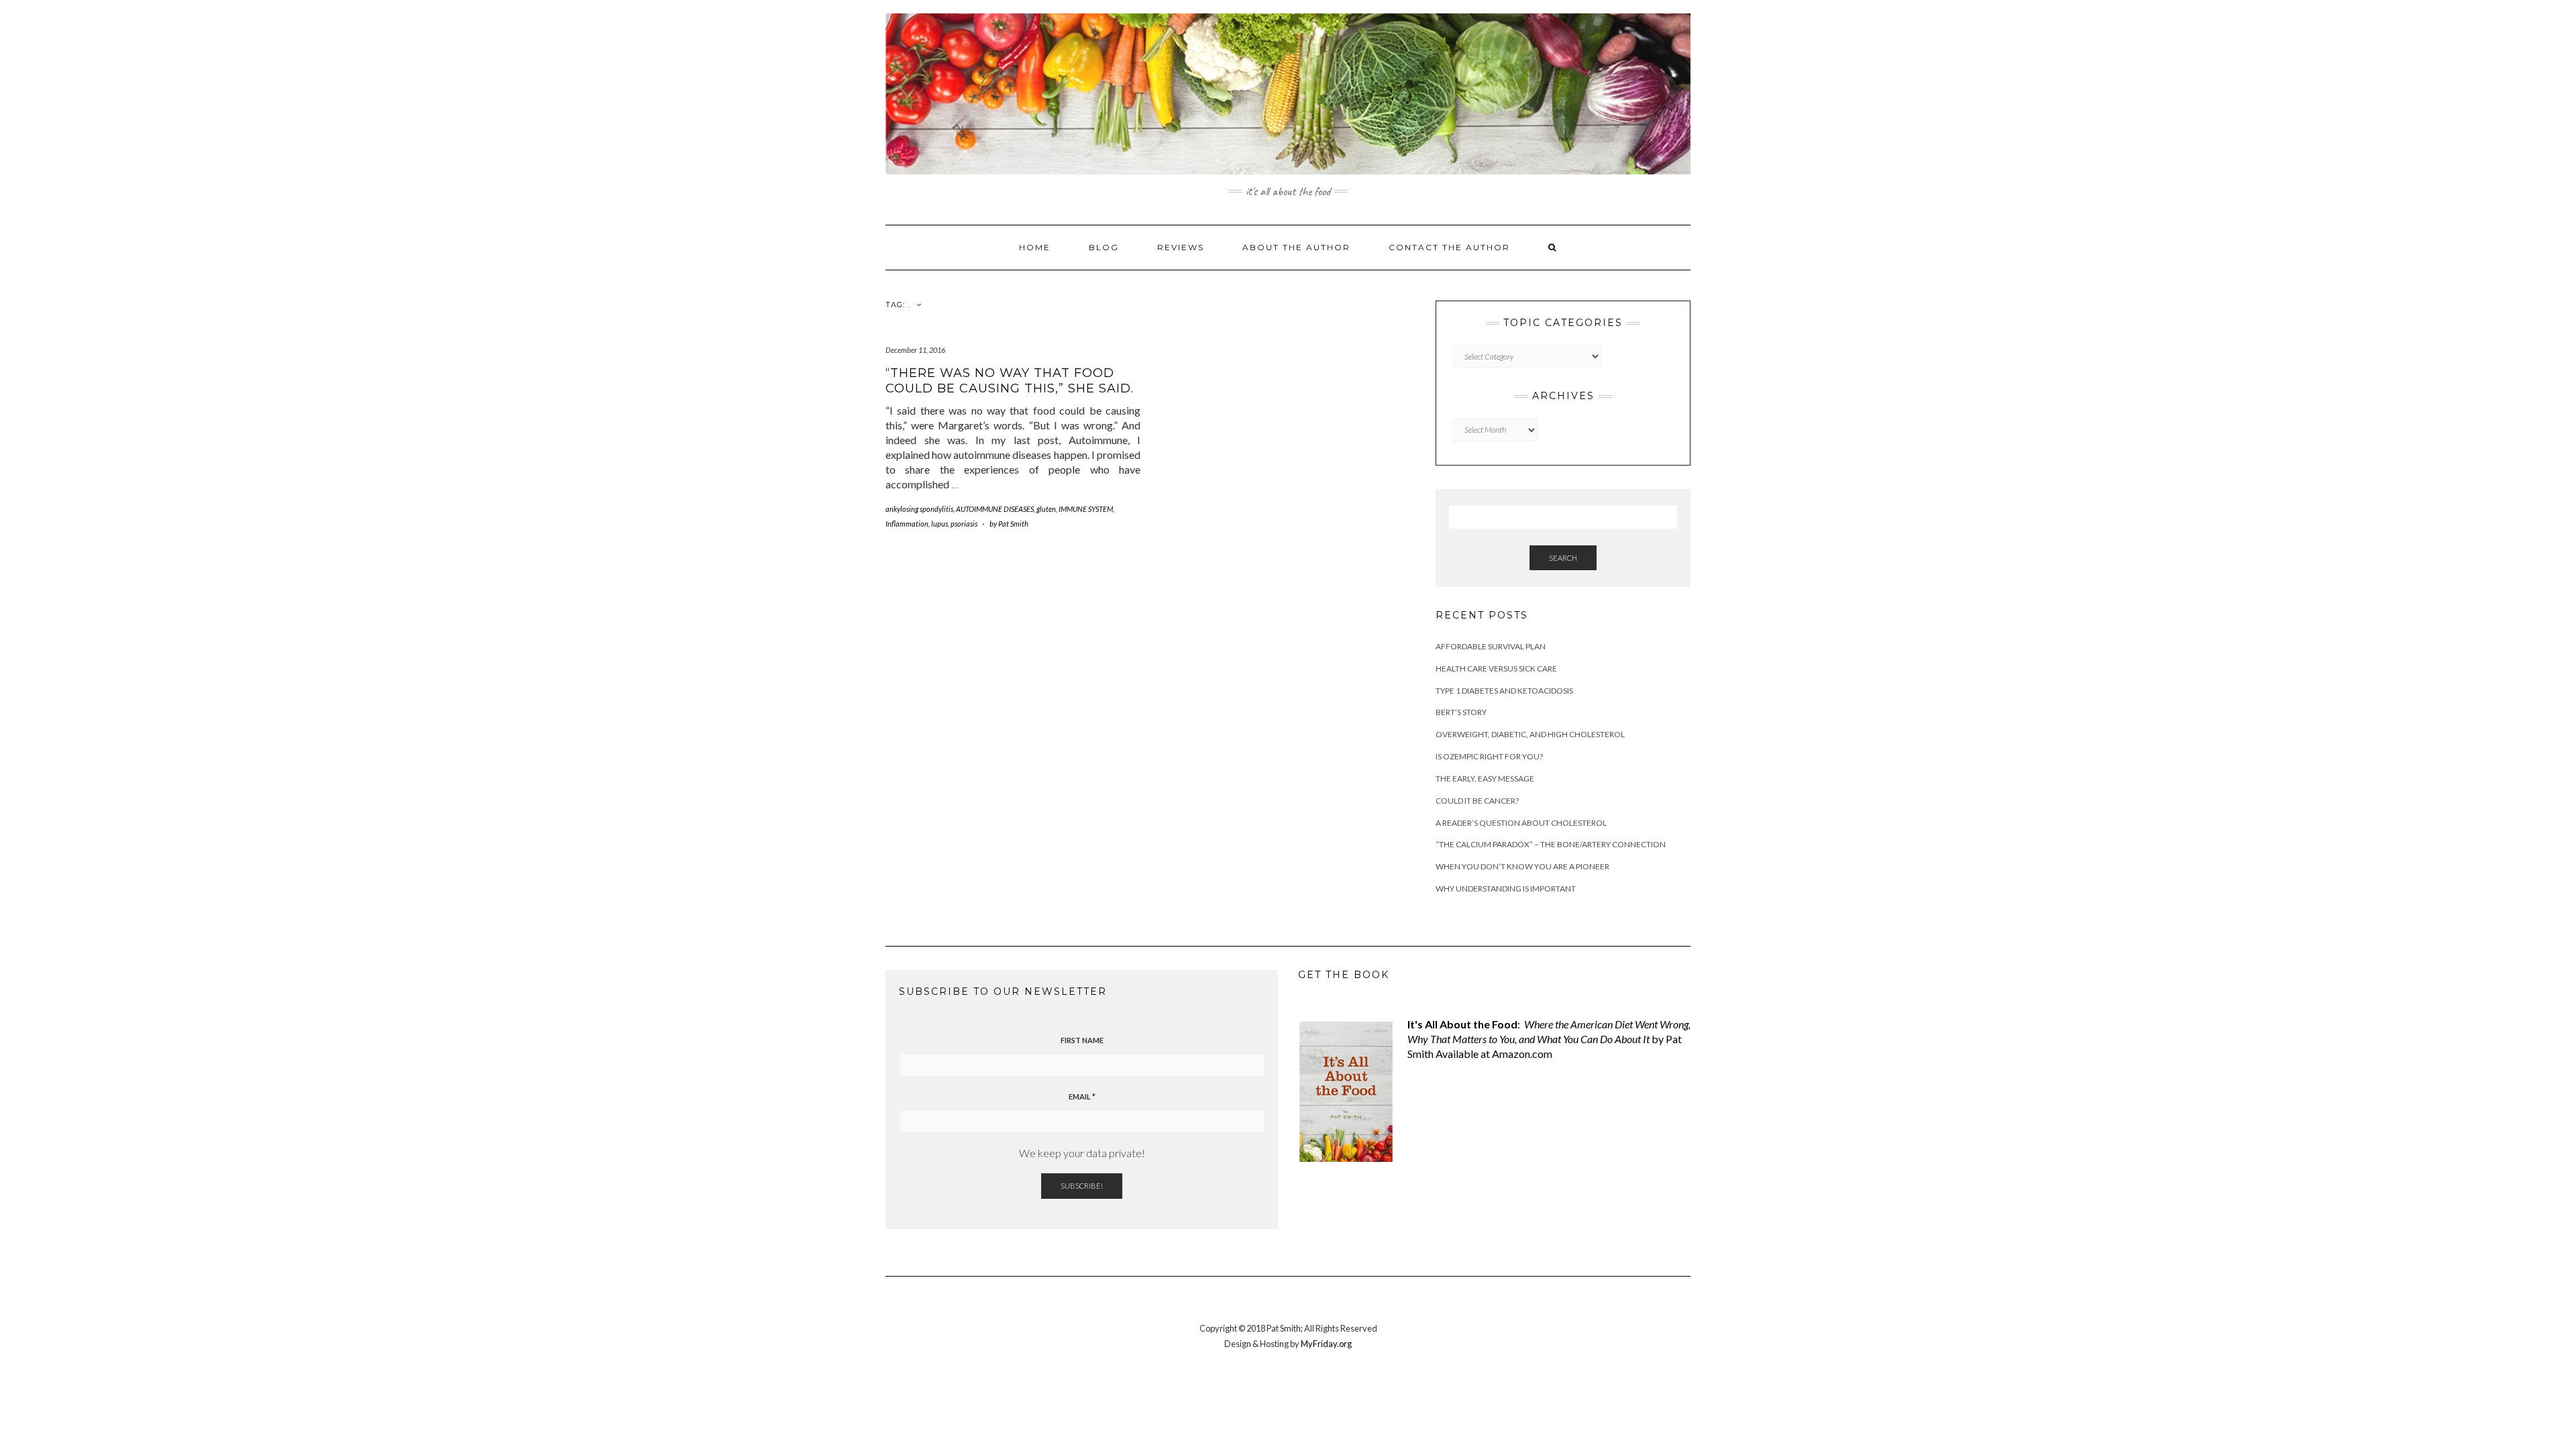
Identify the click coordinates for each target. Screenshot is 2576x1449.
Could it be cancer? (1477, 801)
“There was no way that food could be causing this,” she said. (1010, 381)
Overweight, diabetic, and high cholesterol (1530, 734)
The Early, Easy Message (1485, 779)
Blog (1104, 247)
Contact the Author (1449, 247)
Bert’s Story (1461, 712)
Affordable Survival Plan (1491, 646)
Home (1035, 247)
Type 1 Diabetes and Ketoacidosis (1504, 691)
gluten (1046, 509)
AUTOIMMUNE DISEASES (995, 509)
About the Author (1296, 247)
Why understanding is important (1506, 889)
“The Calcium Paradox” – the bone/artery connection (1551, 844)
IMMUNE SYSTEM (1086, 509)
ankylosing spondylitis (919, 509)
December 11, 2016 (915, 350)
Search (1563, 558)
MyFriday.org (1326, 1344)
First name (1082, 1040)
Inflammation (907, 524)
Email (1082, 1096)
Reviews (1181, 247)
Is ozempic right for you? (1489, 756)
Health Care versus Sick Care (1496, 668)
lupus (940, 524)
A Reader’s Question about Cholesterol (1521, 823)
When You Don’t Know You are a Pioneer (1522, 866)
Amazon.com (1522, 1054)
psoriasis (964, 524)
